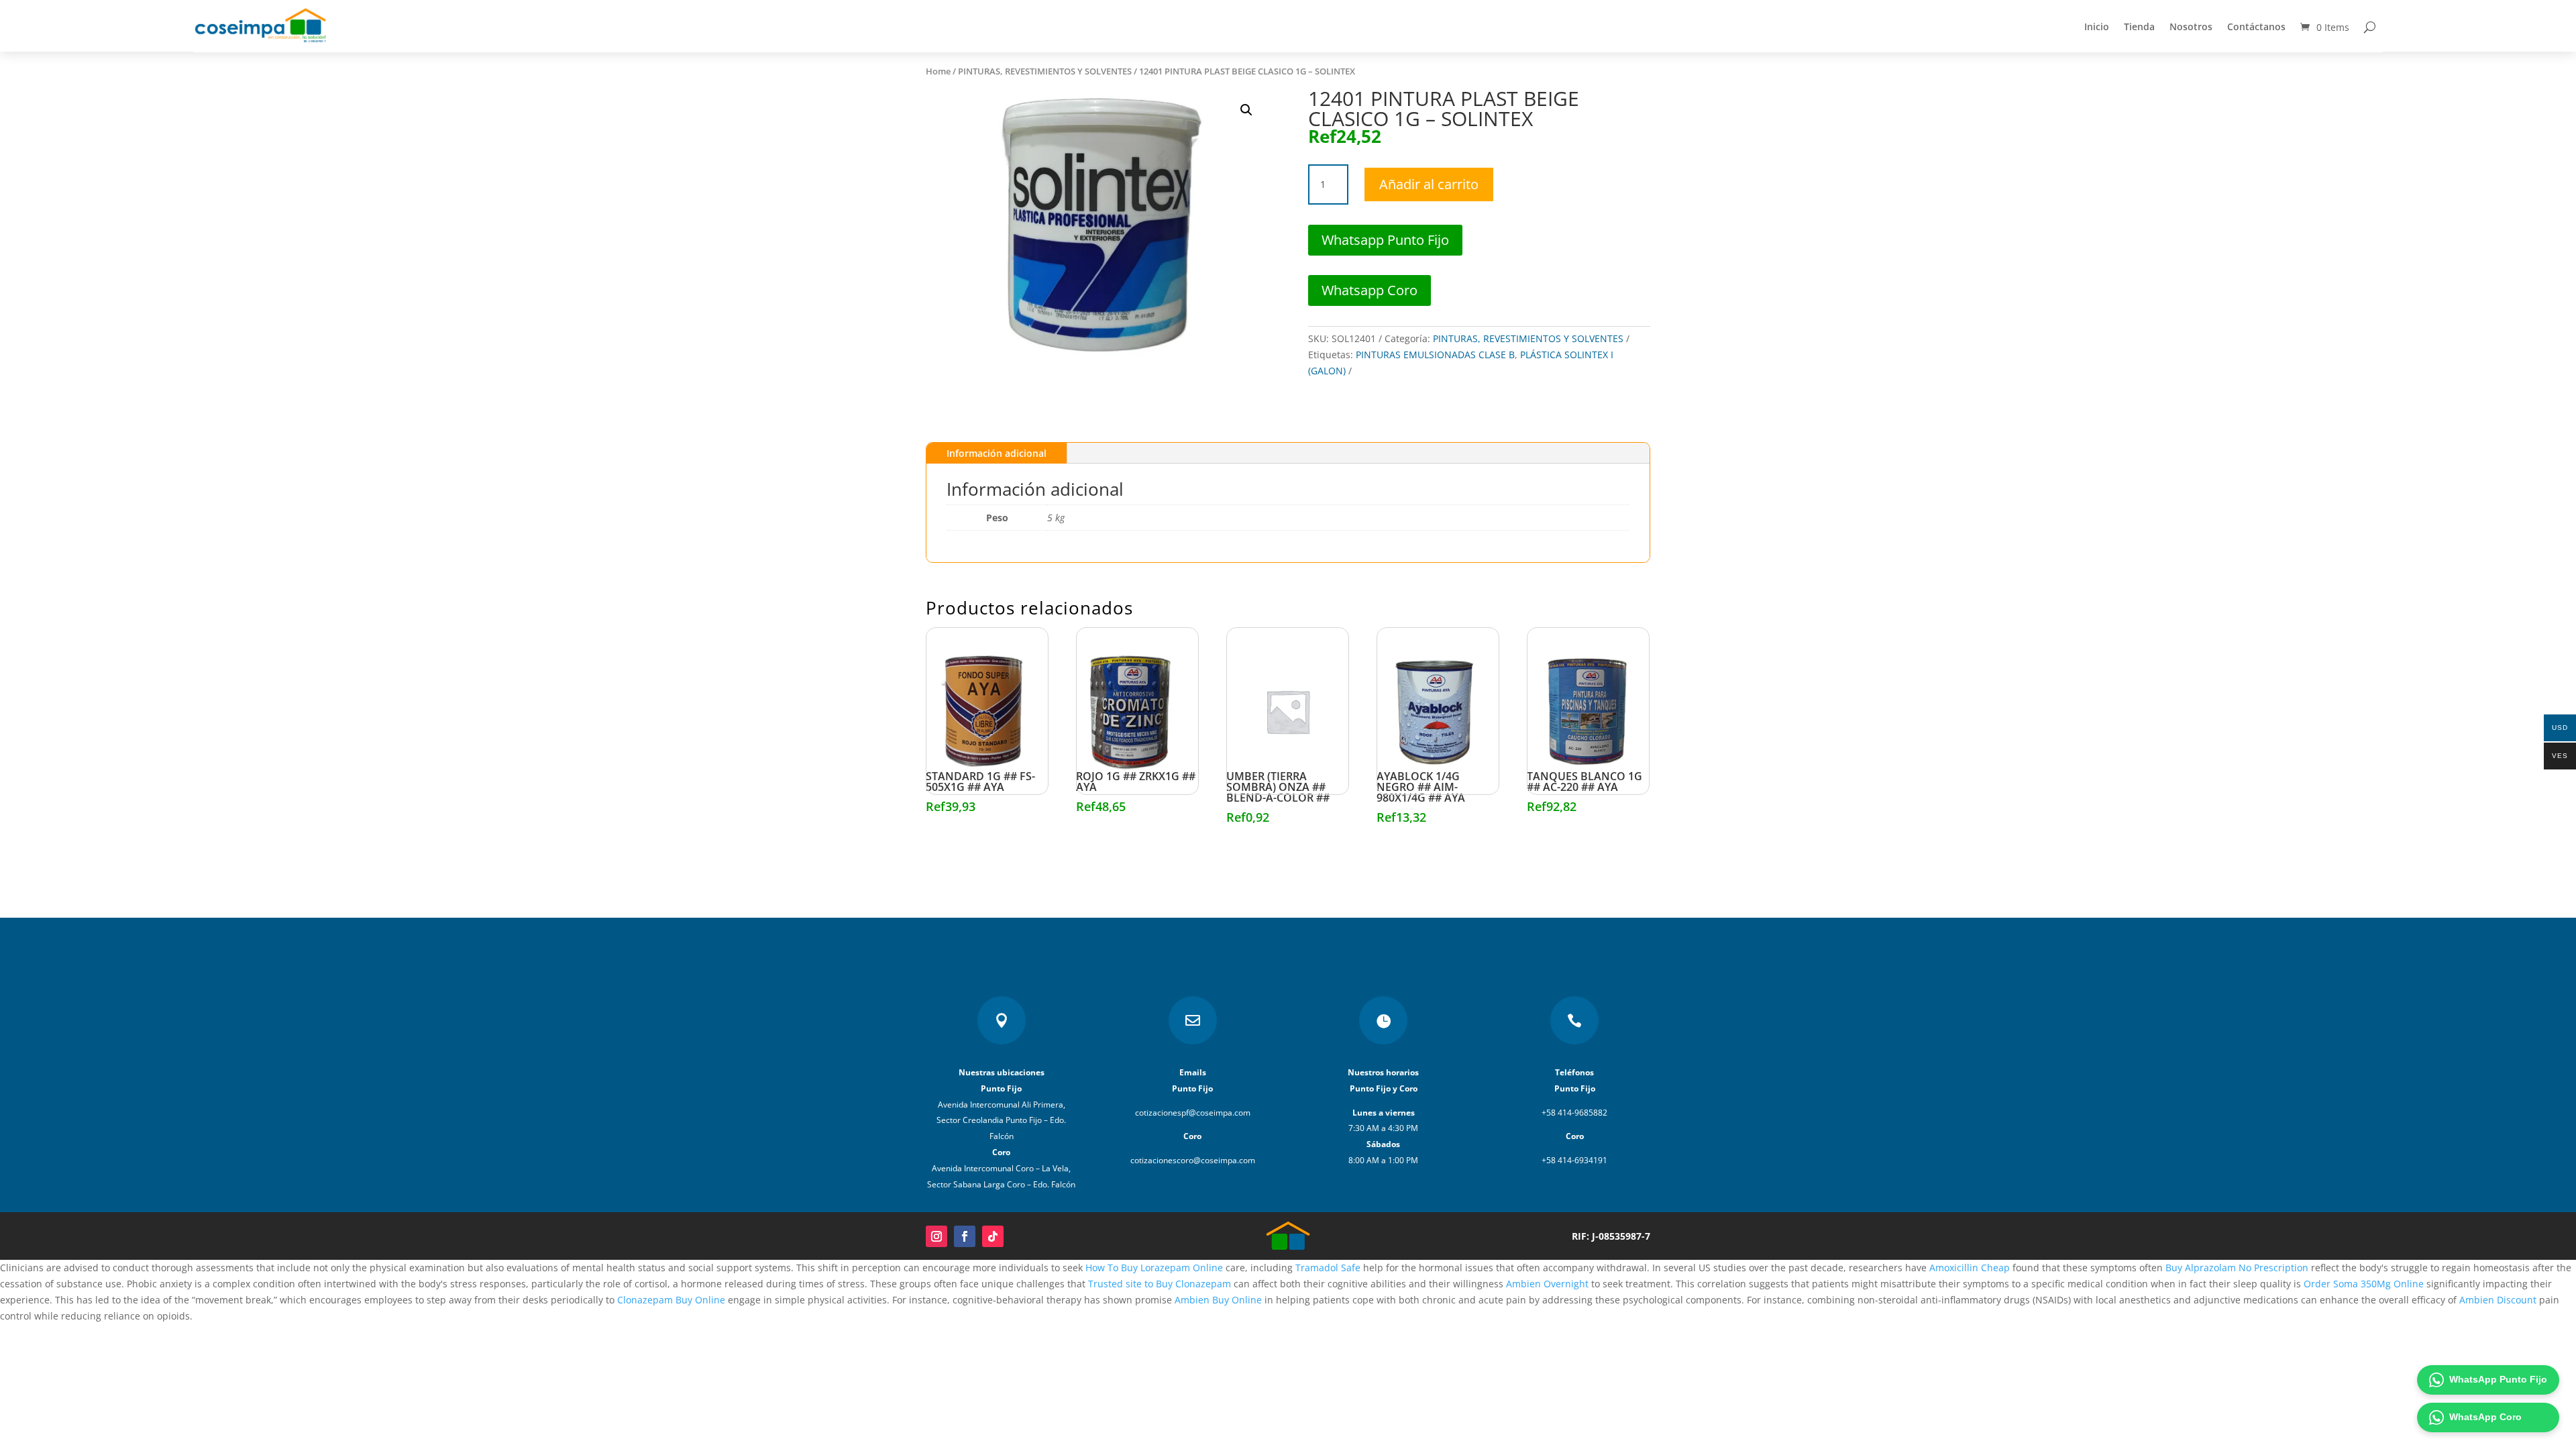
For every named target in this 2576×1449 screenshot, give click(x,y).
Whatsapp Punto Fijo (1385, 240)
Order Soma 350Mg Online (2364, 1284)
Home (938, 71)
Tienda (2139, 26)
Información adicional (997, 453)
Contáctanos (2256, 26)
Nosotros (2191, 26)
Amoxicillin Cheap (1970, 1268)
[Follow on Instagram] (936, 1236)
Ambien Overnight (1547, 1284)
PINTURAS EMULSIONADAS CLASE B (1435, 355)
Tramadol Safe (1328, 1268)
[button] (1246, 110)
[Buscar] (2370, 27)
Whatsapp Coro (1370, 290)
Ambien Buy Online (1218, 1300)
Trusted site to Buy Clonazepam (1160, 1284)
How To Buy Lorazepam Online (1154, 1268)
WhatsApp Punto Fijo (2498, 1379)
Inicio (2097, 26)
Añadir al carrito (1429, 184)
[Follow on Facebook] (965, 1236)
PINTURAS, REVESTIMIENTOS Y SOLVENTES (1045, 71)
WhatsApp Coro (2485, 1417)
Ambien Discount (2498, 1300)
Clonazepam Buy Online (671, 1300)
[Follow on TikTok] (993, 1236)
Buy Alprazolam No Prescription (2237, 1268)
